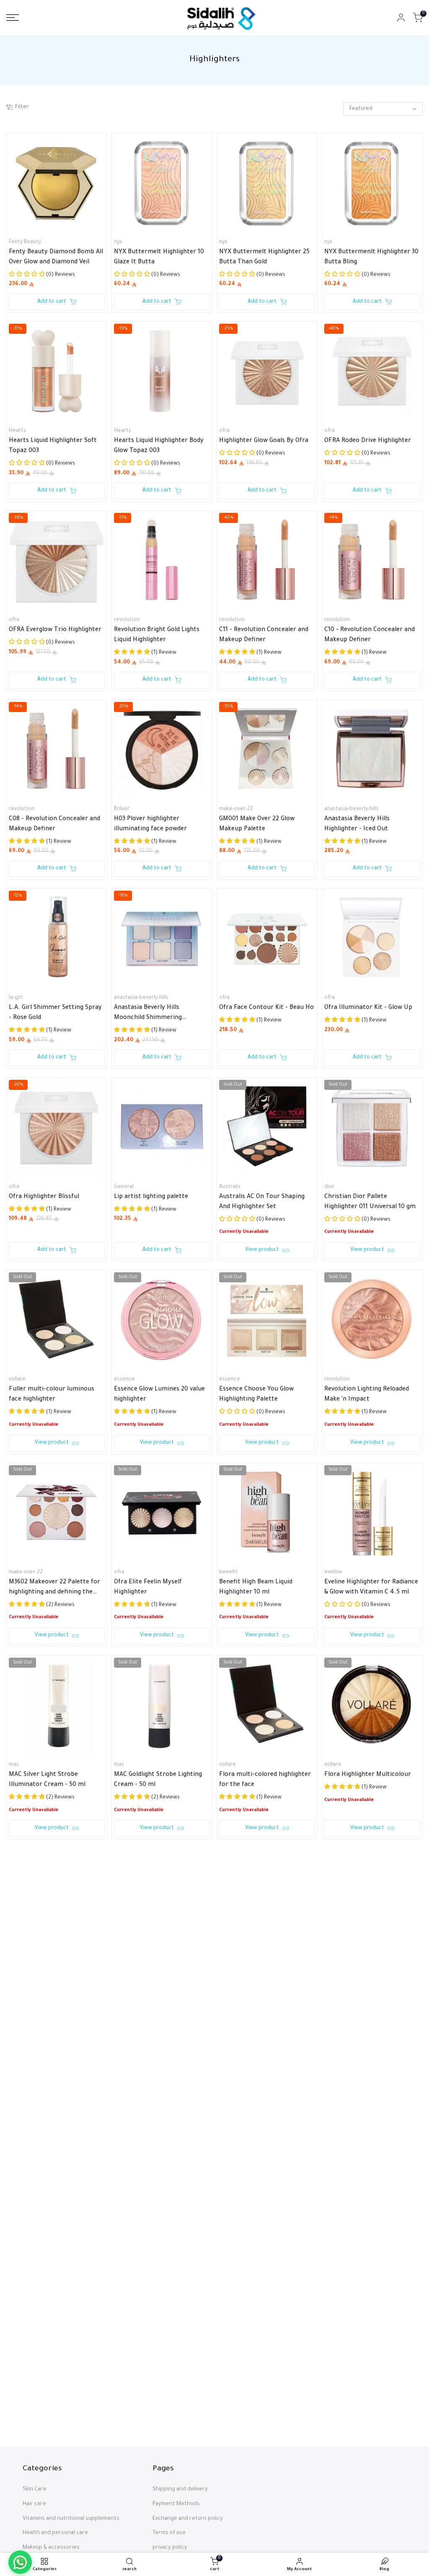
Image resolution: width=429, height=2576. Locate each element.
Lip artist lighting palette (151, 1197)
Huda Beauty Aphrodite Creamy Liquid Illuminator (371, 1973)
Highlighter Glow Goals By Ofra (264, 441)
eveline (333, 1573)
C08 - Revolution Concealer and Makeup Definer (54, 824)
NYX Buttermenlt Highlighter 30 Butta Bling (371, 257)
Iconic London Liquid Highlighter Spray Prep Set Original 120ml (267, 2358)
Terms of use (169, 2533)
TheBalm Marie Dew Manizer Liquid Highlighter (261, 2165)
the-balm (125, 2150)
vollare (17, 1380)
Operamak (22, 2150)
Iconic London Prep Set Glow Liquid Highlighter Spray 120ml (159, 2358)
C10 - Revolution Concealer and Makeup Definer (370, 635)
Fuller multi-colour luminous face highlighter (52, 1395)
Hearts (17, 431)
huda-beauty (340, 1957)
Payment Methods (176, 2504)
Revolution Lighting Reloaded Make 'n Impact (367, 1395)
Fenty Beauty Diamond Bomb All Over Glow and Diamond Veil (56, 257)
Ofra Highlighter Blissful (44, 1197)
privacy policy (170, 2548)
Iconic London (131, 2343)
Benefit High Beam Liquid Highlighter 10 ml (256, 1588)
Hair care (34, 2504)
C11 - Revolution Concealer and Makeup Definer (264, 635)
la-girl (16, 998)
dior (329, 1187)
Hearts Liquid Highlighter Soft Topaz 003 (53, 446)
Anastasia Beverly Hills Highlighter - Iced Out (357, 824)
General (124, 1187)
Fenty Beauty (25, 242)
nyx (118, 242)
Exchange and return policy (188, 2519)
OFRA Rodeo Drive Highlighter (368, 441)
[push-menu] (13, 18)
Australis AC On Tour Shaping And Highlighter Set (262, 1202)
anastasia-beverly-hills (351, 809)
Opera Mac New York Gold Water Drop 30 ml (56, 2165)
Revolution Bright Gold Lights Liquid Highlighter (157, 635)
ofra (224, 431)
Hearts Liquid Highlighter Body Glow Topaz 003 (159, 446)
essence (124, 1380)
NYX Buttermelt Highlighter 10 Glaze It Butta (159, 257)
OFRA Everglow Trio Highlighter (55, 630)
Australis (230, 1187)
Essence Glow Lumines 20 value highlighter (159, 1395)
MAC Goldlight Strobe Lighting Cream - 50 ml (158, 1780)
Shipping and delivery (180, 2490)
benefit (229, 1573)
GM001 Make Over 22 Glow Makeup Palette (257, 824)
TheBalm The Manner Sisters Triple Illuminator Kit (156, 2165)
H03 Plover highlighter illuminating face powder (150, 824)
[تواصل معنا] (20, 2562)
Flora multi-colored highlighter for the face (265, 1780)
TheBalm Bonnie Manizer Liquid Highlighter (55, 2358)
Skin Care (35, 2490)
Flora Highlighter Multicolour (368, 1775)
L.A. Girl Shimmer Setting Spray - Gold (160, 1973)
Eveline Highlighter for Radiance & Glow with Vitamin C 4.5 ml (371, 1588)
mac (14, 1765)
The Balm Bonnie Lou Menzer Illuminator (367, 2165)
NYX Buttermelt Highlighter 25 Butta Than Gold (264, 257)
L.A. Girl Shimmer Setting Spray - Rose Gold (55, 1013)
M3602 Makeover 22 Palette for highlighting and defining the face (54, 1588)
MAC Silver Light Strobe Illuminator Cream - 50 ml (47, 1780)
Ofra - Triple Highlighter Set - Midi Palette (262, 1973)
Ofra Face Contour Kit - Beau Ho (266, 1008)
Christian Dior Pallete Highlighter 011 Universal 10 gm (370, 1202)
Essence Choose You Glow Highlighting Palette (256, 1395)
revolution (127, 620)
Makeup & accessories (51, 2548)
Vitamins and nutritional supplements (71, 2519)
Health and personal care (55, 2533)
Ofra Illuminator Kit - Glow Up (368, 1008)
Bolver (122, 809)
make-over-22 (236, 809)
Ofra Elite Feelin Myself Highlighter (148, 1588)
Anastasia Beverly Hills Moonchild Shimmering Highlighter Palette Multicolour (160, 1014)
